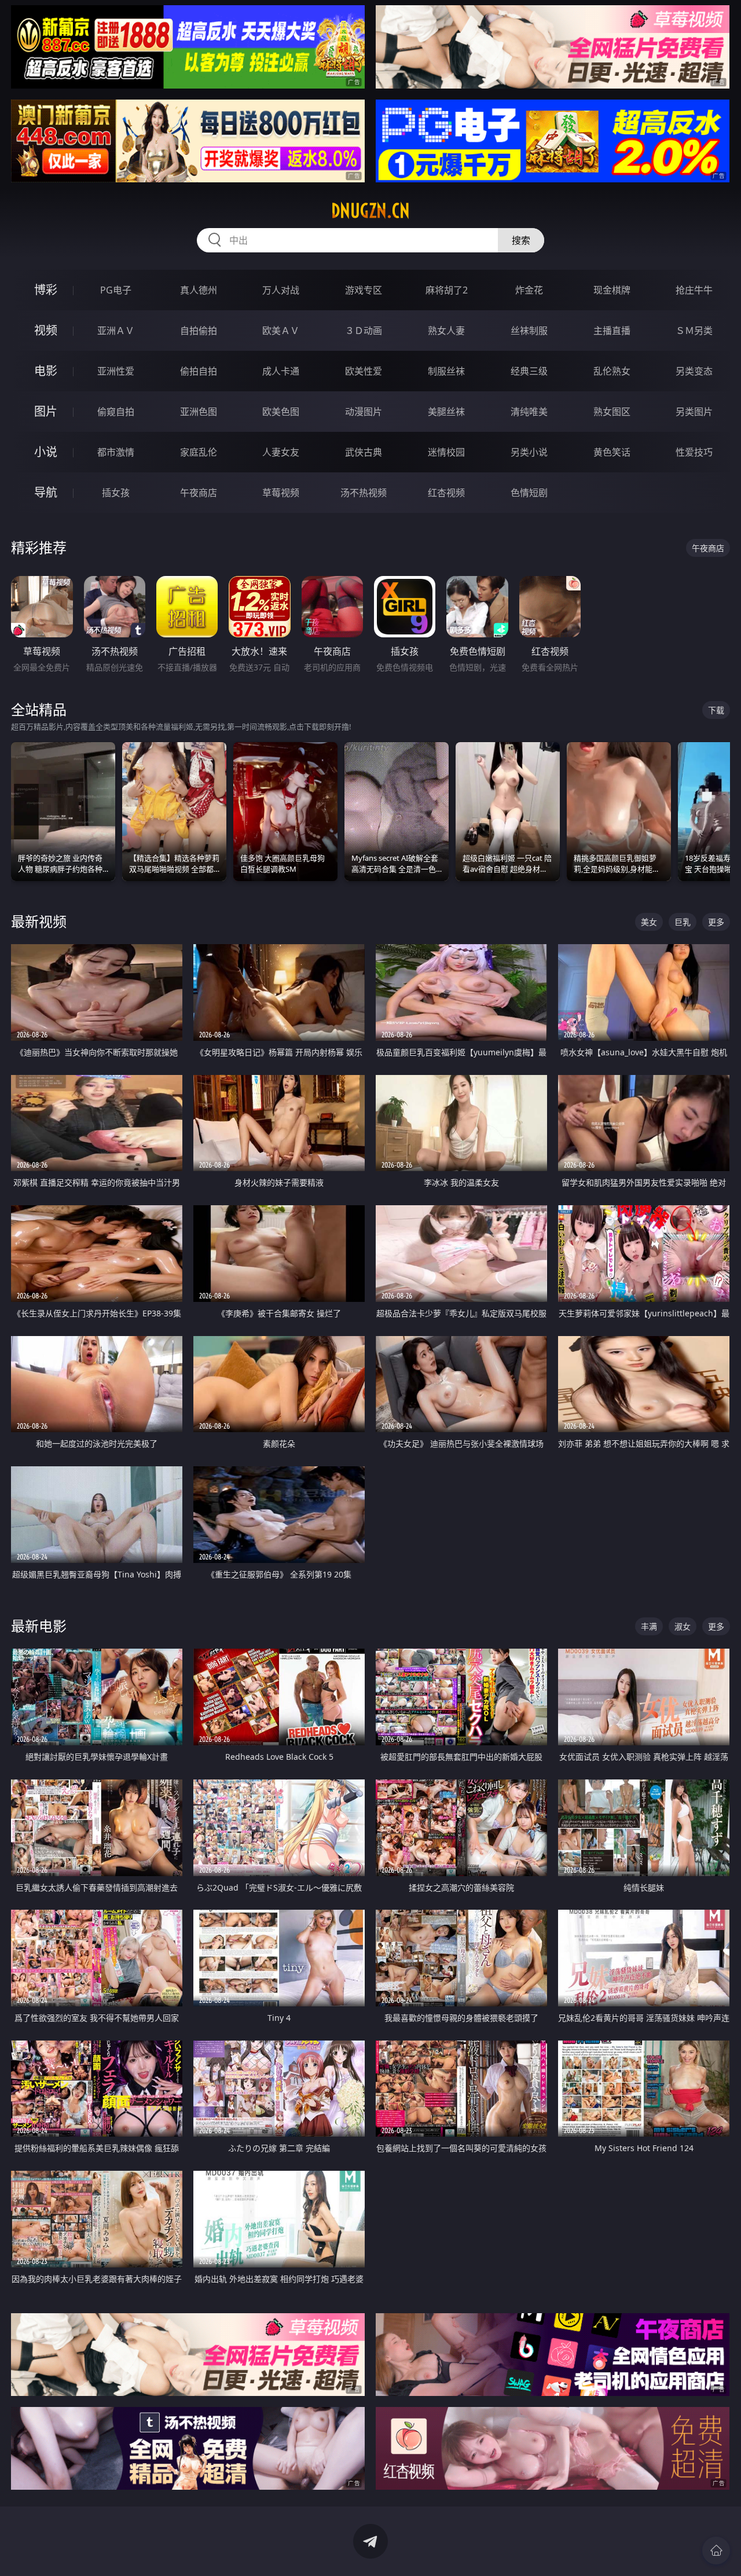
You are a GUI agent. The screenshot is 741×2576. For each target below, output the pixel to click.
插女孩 (116, 493)
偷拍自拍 (199, 371)
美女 (649, 922)
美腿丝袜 (446, 412)
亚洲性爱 (116, 371)
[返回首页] (716, 2551)
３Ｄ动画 (364, 331)
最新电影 (39, 1626)
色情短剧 (529, 493)
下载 (716, 710)
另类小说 (529, 452)
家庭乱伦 (199, 452)
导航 (46, 492)
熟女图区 (612, 412)
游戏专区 (364, 290)
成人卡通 (281, 371)
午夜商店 (199, 493)
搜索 (521, 240)
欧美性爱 (364, 371)
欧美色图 (281, 412)
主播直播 (612, 331)
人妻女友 (281, 452)
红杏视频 (446, 493)
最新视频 (39, 921)
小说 (46, 452)
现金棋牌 (612, 290)
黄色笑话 (612, 452)
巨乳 (683, 922)
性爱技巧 (694, 452)
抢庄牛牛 (694, 290)
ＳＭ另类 (694, 331)
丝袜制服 (529, 331)
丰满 (649, 1626)
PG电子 (116, 290)
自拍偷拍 (199, 331)
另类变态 (694, 371)
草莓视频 (281, 493)
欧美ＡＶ (281, 331)
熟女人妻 (446, 331)
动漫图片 (364, 412)
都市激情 (116, 452)
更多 (716, 922)
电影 (46, 371)
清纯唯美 (529, 412)
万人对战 (281, 290)
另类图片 (694, 412)
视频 (46, 330)
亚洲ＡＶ (116, 331)
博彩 (46, 290)
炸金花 (529, 290)
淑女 (683, 1626)
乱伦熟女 (612, 371)
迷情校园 (446, 452)
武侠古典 (364, 452)
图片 (46, 411)
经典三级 (529, 371)
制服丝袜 (446, 371)
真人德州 (199, 290)
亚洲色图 (199, 412)
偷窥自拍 (116, 412)
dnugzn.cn (370, 211)
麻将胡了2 (447, 290)
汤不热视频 (364, 493)
